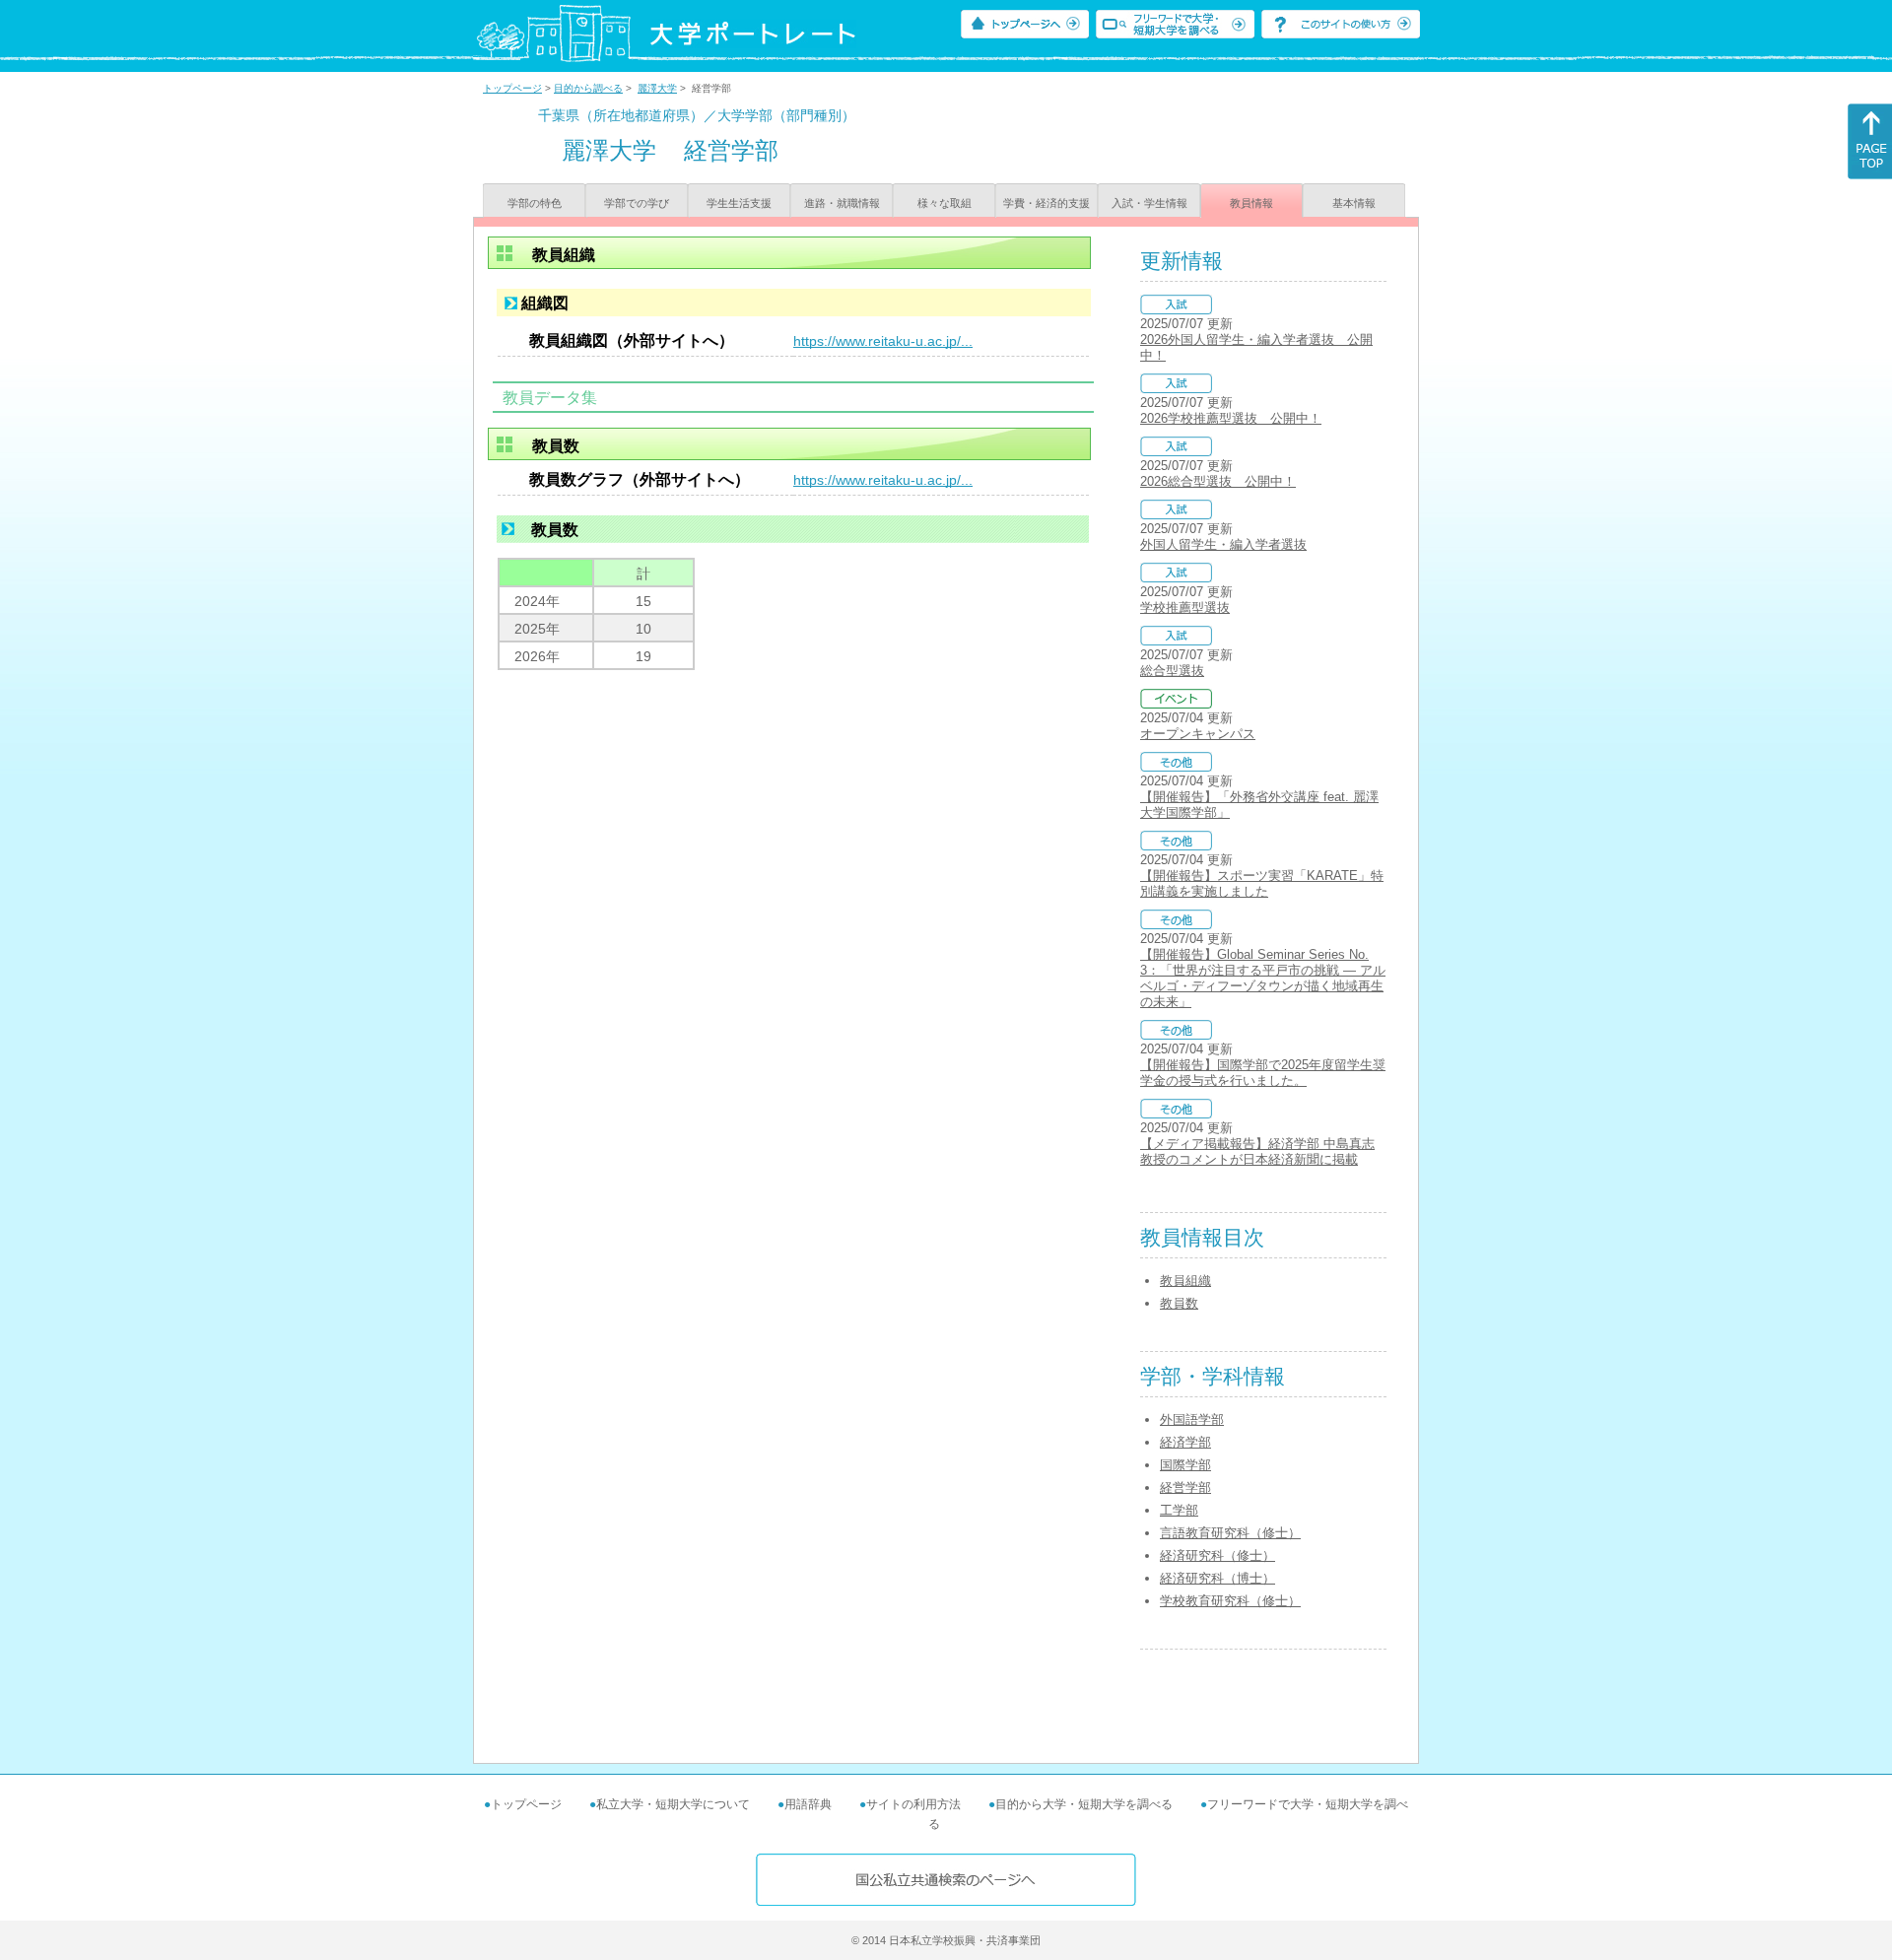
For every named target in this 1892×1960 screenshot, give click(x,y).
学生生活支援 (739, 203)
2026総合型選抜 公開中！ (1218, 481)
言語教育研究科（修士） (1230, 1533)
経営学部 (1185, 1487)
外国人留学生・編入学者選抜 (1223, 544)
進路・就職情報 (842, 203)
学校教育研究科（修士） (1230, 1601)
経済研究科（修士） (1217, 1555)
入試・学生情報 (1149, 203)
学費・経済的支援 (1047, 203)
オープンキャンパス (1198, 734)
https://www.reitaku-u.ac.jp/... (883, 341)
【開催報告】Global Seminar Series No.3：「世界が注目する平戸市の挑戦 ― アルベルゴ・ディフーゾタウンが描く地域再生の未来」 (1263, 978)
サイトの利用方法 (913, 1804)
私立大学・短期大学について (673, 1804)
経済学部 (1185, 1442)
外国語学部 (1192, 1419)
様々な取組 (945, 203)
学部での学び (637, 203)
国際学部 (1185, 1465)
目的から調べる (588, 88)
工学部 (1179, 1510)
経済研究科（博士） (1217, 1578)
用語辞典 (808, 1804)
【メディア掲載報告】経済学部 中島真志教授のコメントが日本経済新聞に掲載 (1257, 1151)
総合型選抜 (1172, 671)
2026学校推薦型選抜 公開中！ (1231, 418)
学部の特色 (535, 203)
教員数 (1179, 1303)
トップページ (512, 88)
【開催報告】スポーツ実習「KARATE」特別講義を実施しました (1262, 883)
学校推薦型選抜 (1185, 608)
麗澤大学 (657, 88)
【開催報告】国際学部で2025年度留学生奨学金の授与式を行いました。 (1263, 1073)
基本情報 (1354, 203)
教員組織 (1185, 1281)
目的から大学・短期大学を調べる (1084, 1804)
